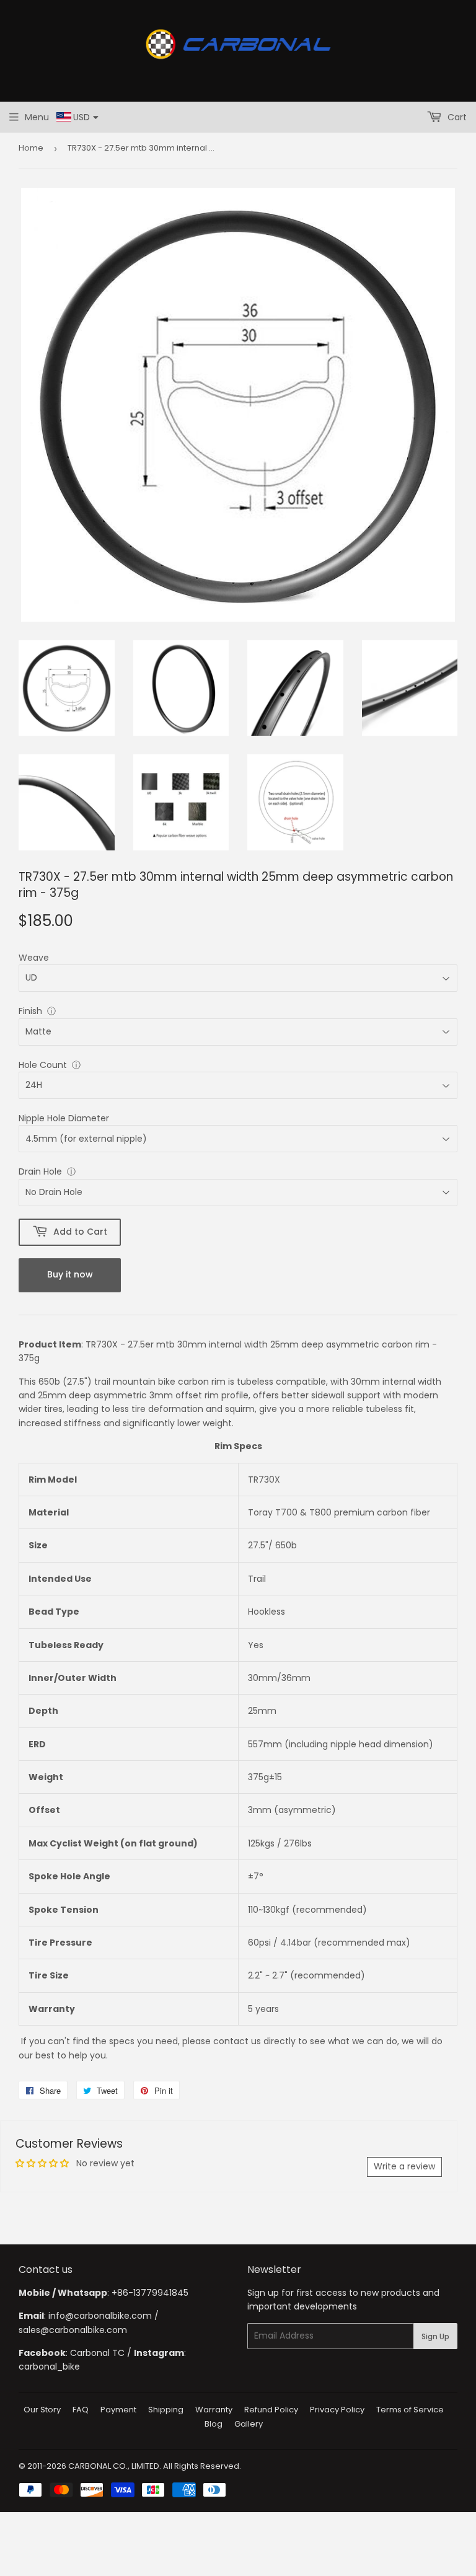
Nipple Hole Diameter (64, 1118)
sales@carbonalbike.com (73, 2330)
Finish (30, 1011)
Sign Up (435, 2336)
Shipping (166, 2410)
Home (31, 148)
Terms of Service (410, 2410)
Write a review (404, 2166)
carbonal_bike (49, 2366)
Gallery (249, 2424)
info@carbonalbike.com (100, 2316)
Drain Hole (40, 1171)
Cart (456, 117)
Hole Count (43, 1065)
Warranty (214, 2410)
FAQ (81, 2410)
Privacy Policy (337, 2410)
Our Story (42, 2410)
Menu (37, 117)
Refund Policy (271, 2410)
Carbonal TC (97, 2353)
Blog (214, 2424)
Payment (118, 2410)
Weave (34, 958)
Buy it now (70, 1274)
